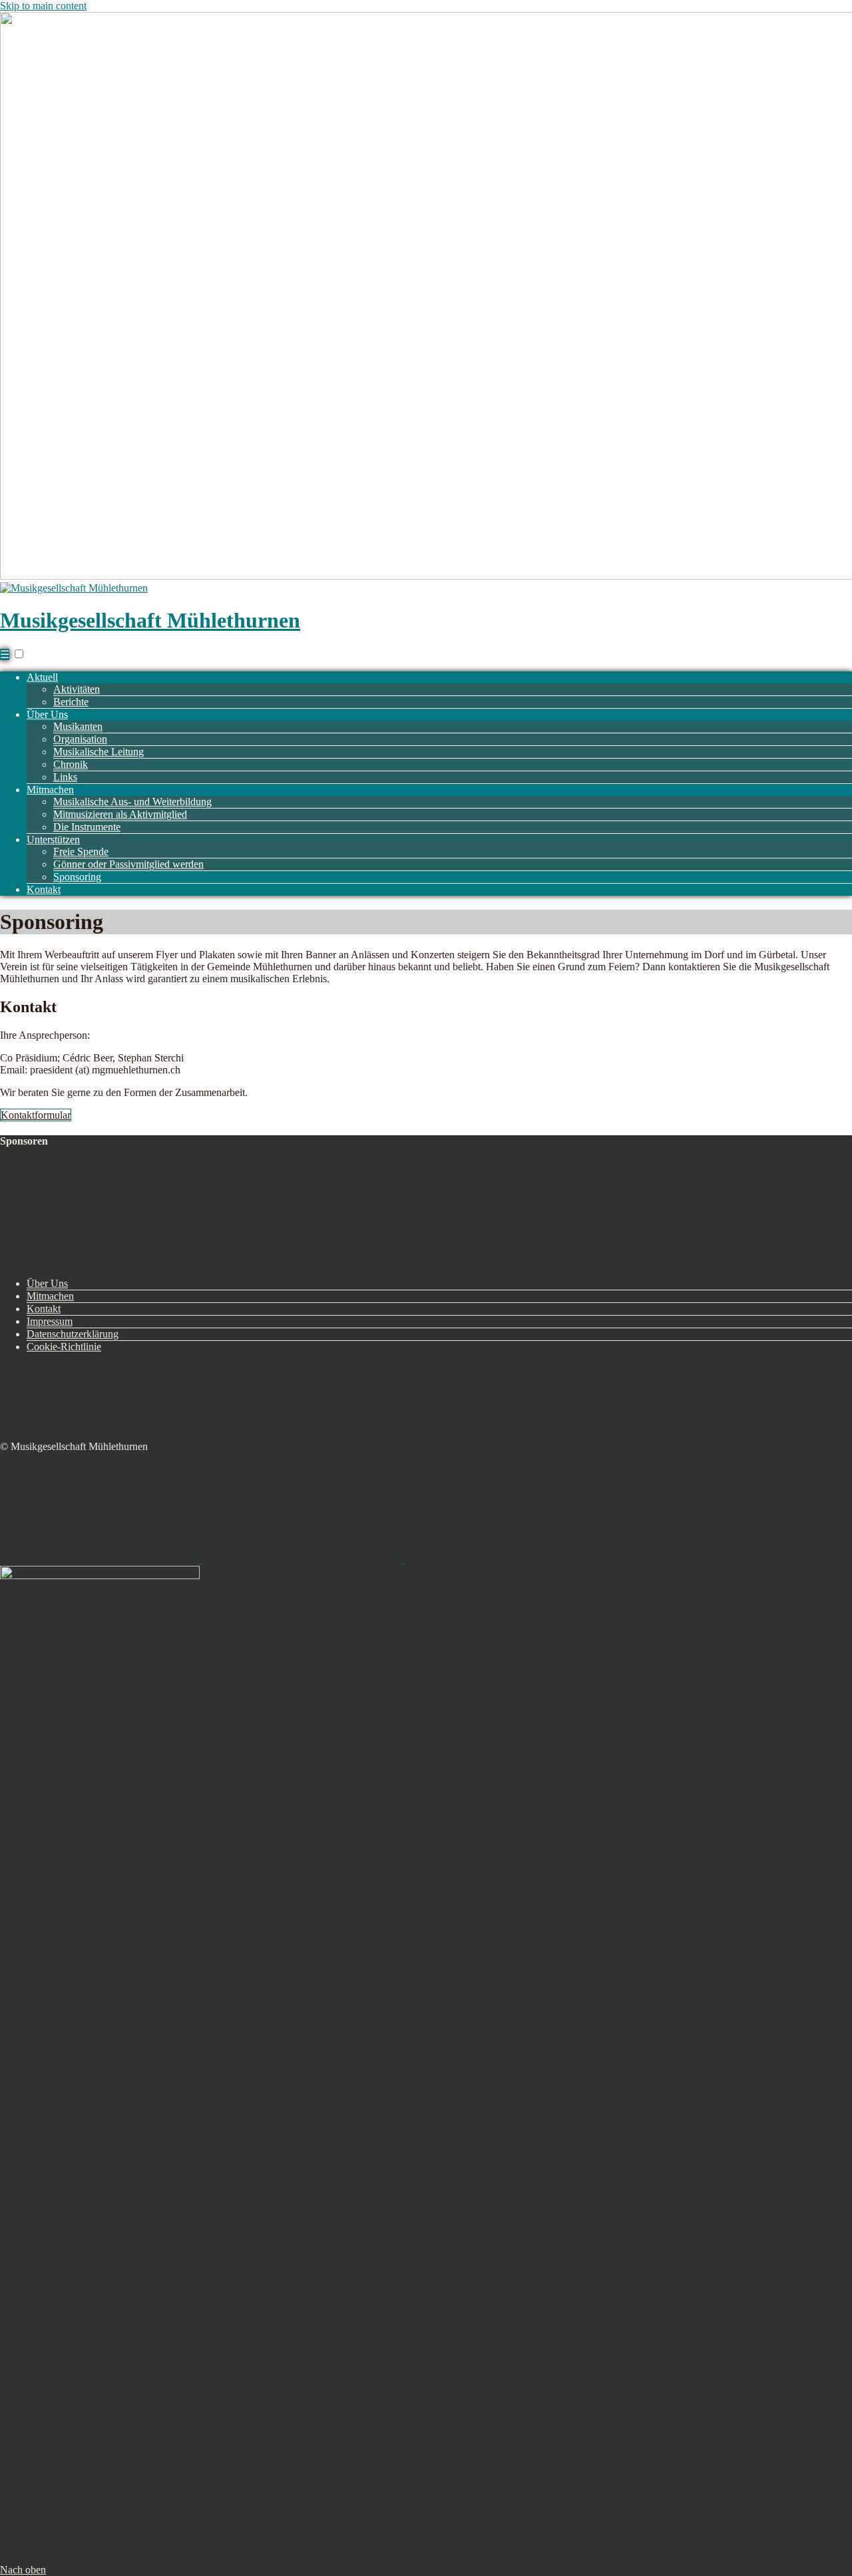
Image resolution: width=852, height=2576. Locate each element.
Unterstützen (53, 839)
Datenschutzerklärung (73, 1334)
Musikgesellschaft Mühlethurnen (150, 620)
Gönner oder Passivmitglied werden (128, 864)
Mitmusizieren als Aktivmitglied (120, 814)
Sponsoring (77, 877)
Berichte (71, 702)
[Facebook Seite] (304, 1560)
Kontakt (44, 889)
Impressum (50, 1321)
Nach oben (23, 2570)
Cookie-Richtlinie (64, 1347)
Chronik (71, 764)
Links (65, 777)
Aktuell (42, 677)
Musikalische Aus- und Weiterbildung (132, 802)
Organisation (80, 739)
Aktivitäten (77, 689)
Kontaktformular (36, 1115)
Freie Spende (81, 851)
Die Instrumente (87, 827)
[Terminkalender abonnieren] (101, 1560)
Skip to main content (43, 6)
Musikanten (78, 726)
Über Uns (47, 714)
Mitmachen (50, 790)
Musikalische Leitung (99, 752)
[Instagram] (505, 1560)
